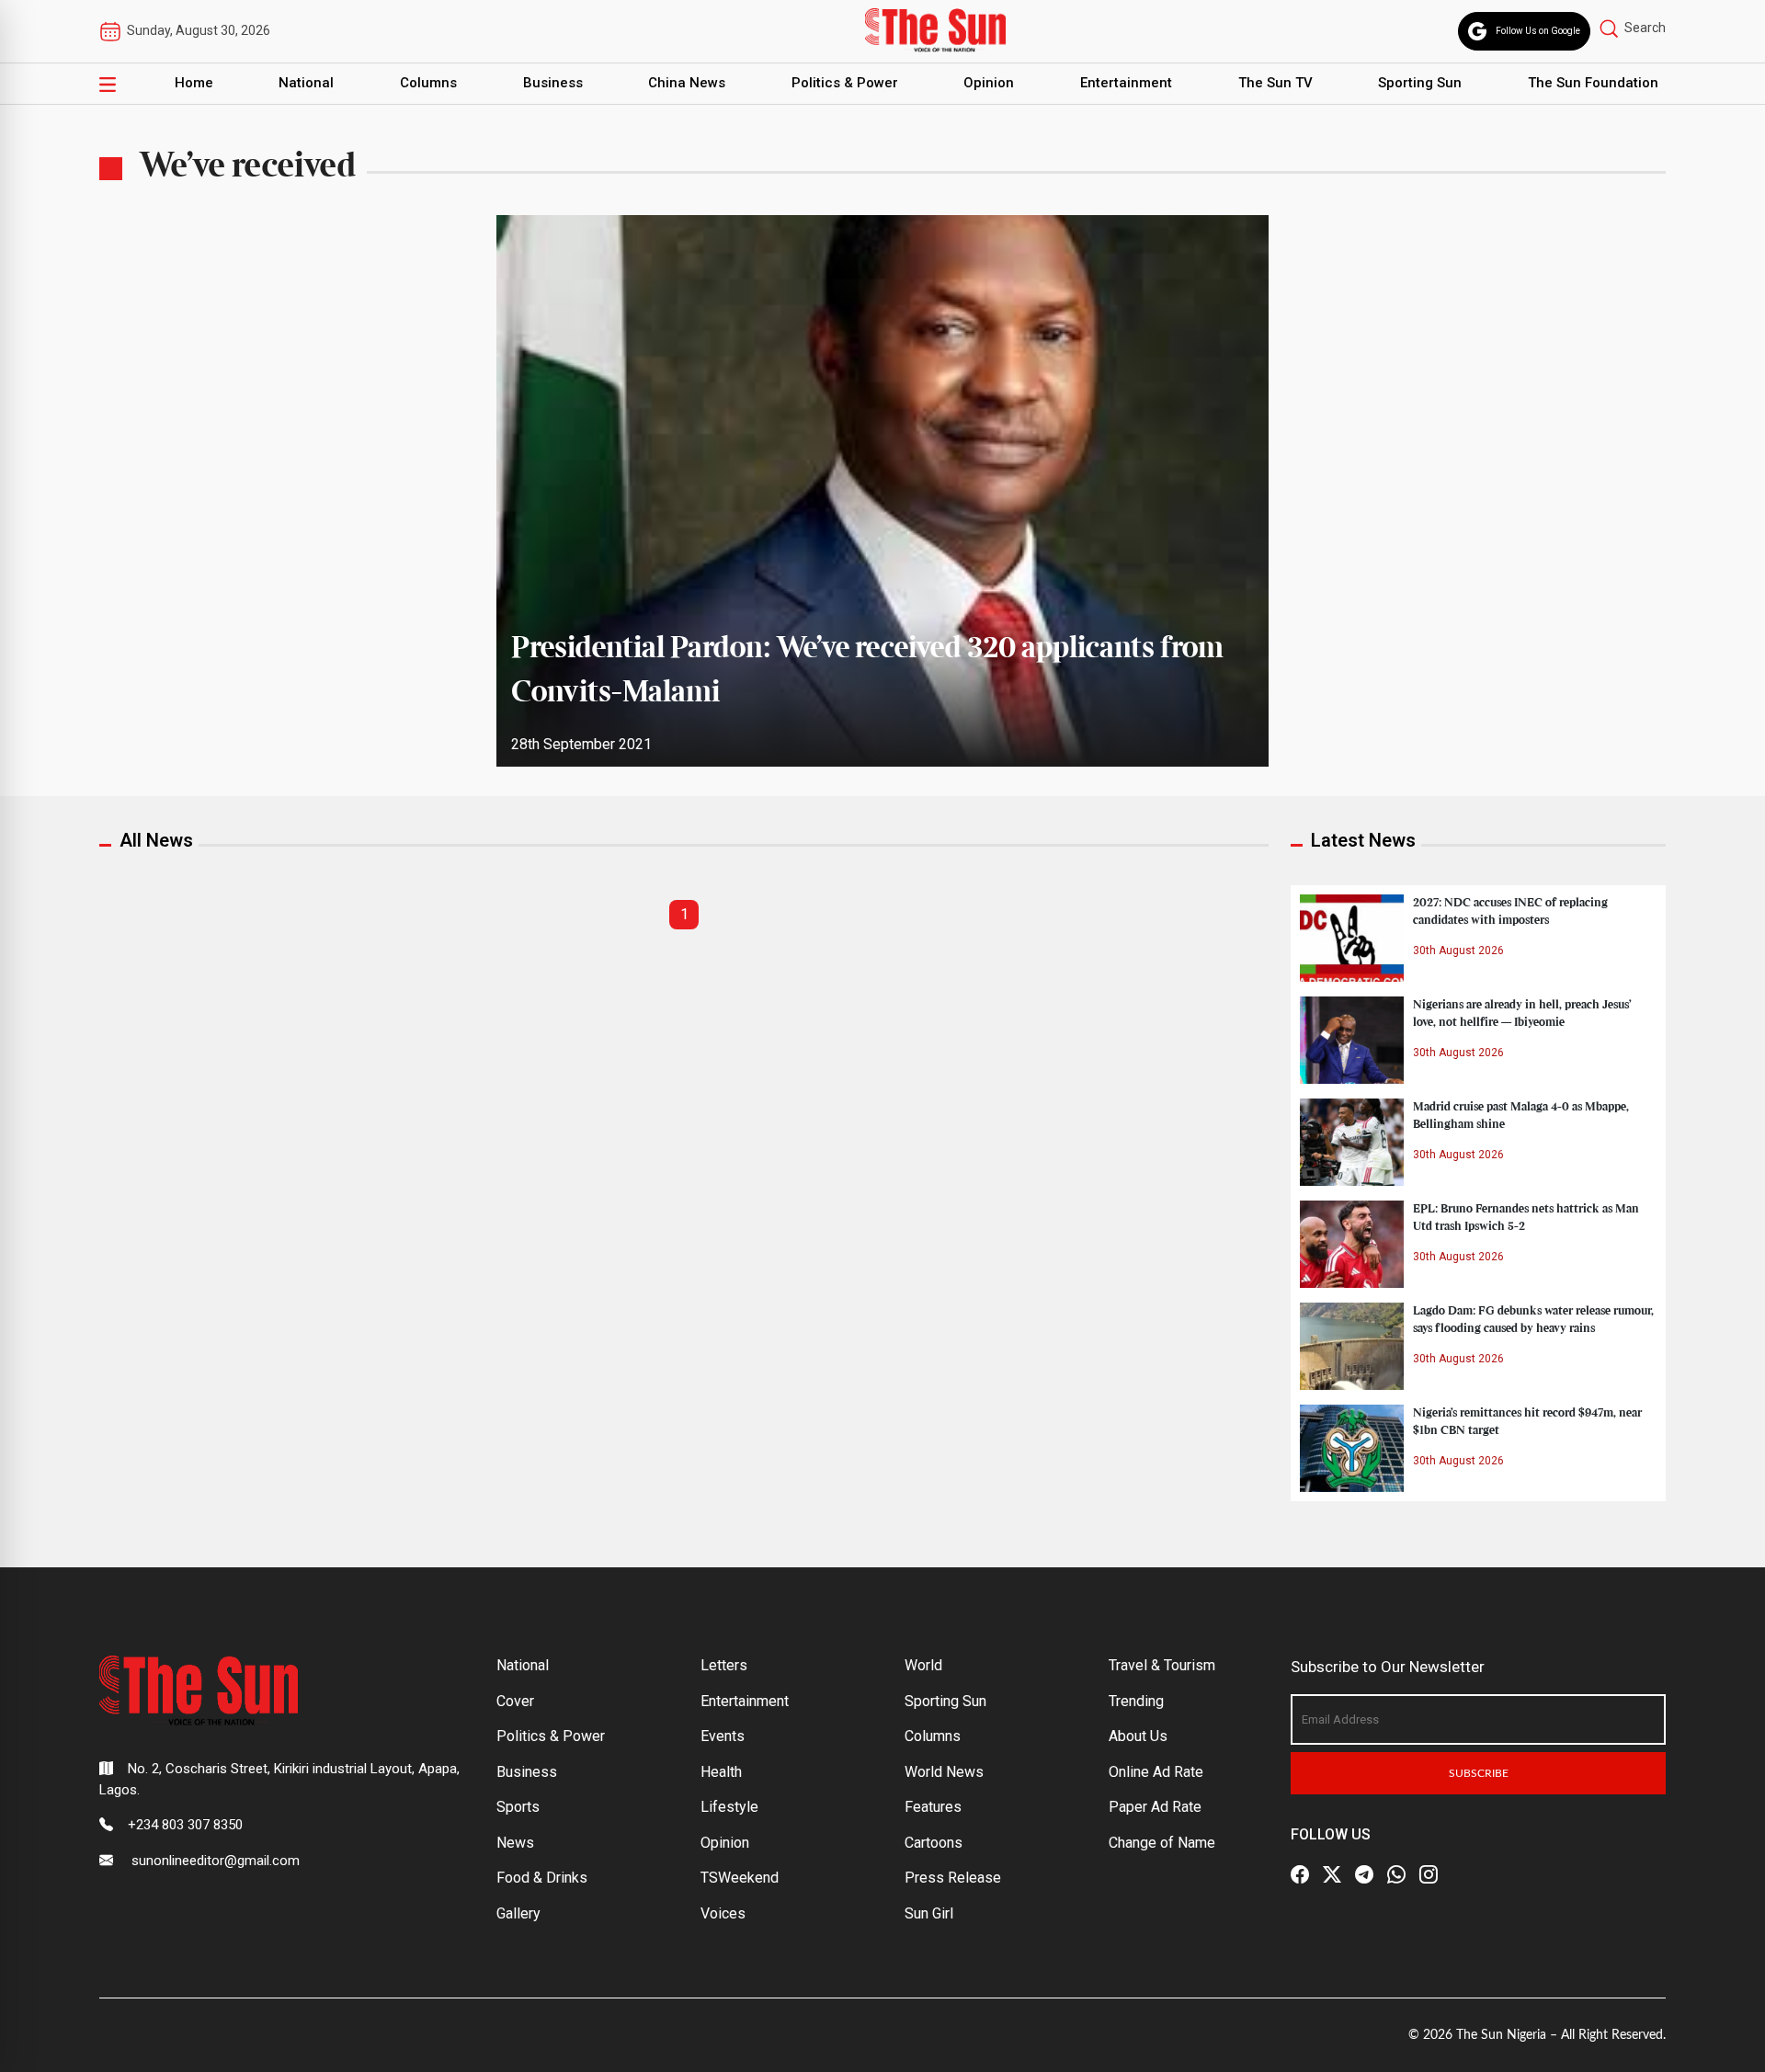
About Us (1138, 1736)
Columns (428, 83)
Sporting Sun (1420, 83)
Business (553, 83)
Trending (1136, 1701)
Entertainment (1126, 83)
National (306, 83)
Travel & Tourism (1162, 1665)
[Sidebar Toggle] (108, 84)
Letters (724, 1665)
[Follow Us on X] (1332, 1874)
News (515, 1843)
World (923, 1665)
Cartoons (934, 1843)
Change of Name (1162, 1843)
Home (194, 83)
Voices (723, 1913)
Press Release (953, 1878)
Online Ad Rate (1156, 1772)
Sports (518, 1807)
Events (723, 1736)
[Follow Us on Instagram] (1429, 1874)
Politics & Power (845, 83)
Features (933, 1807)
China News (687, 83)
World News (944, 1772)
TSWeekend (740, 1878)
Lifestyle (729, 1807)
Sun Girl (929, 1913)
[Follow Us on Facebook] (1300, 1874)
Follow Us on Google (1538, 31)
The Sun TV (1275, 83)
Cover (515, 1701)
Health (721, 1772)
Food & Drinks (542, 1878)
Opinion (989, 83)
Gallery (518, 1913)
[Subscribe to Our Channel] (1364, 1874)
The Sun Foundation (1593, 83)
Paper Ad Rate (1155, 1807)
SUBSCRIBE (1479, 1773)
